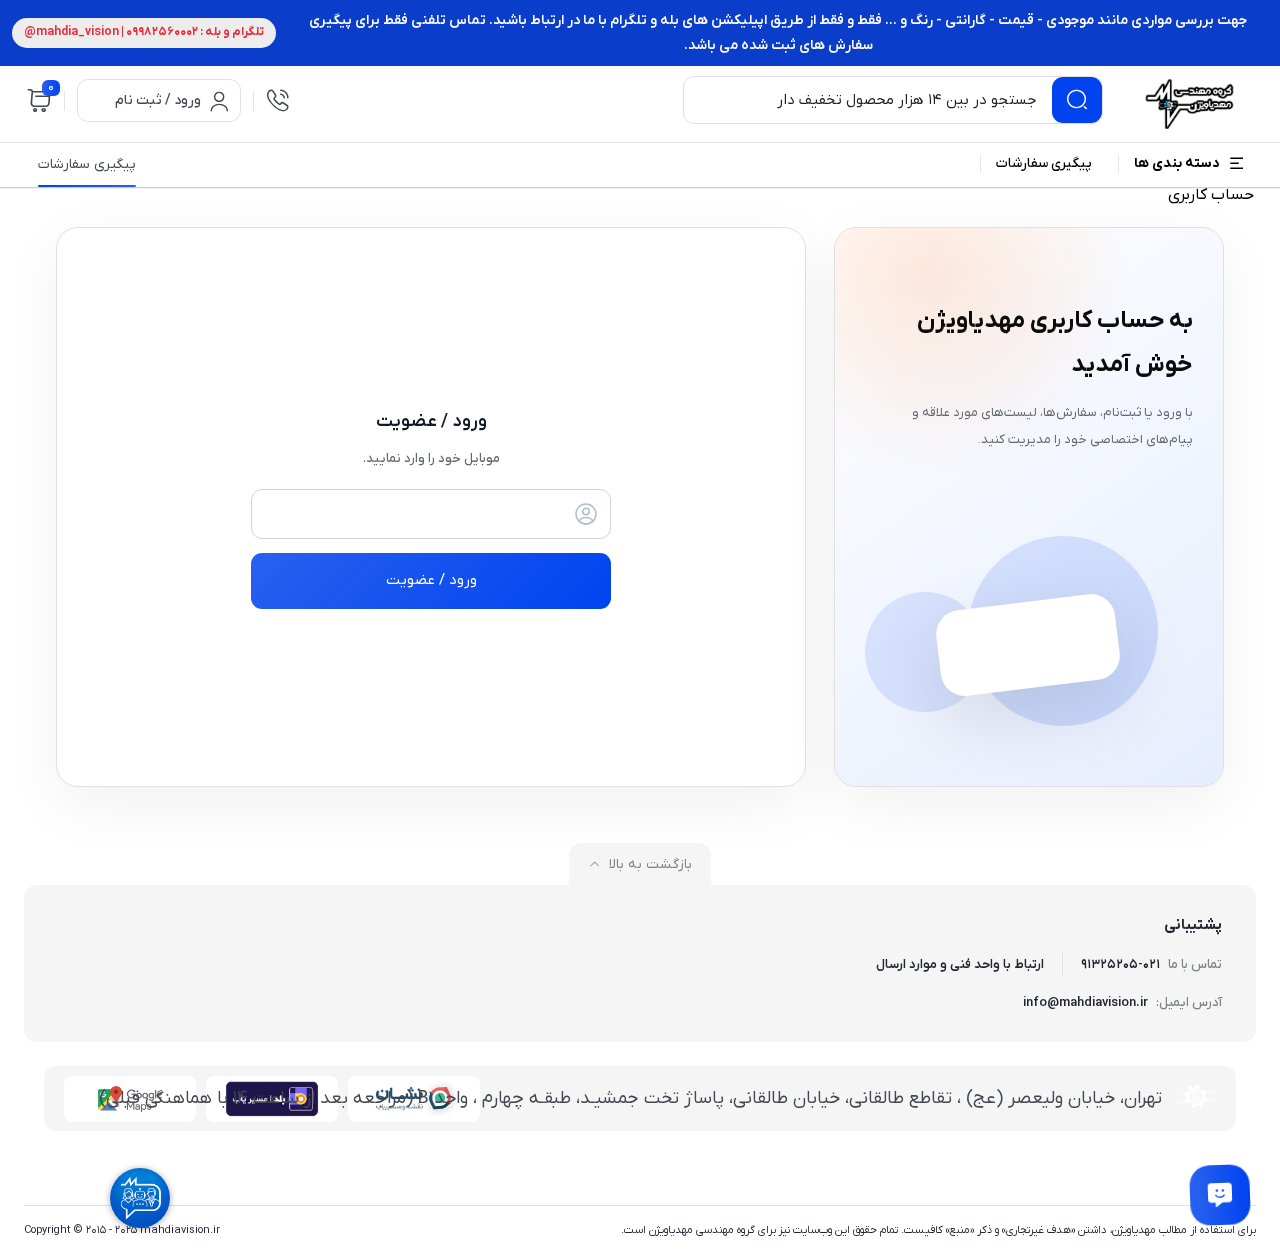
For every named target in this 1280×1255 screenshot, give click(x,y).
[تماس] (278, 100)
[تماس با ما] (1220, 1195)
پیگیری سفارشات (87, 165)
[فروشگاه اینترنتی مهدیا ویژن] (1186, 104)
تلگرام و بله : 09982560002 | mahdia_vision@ (144, 32)
